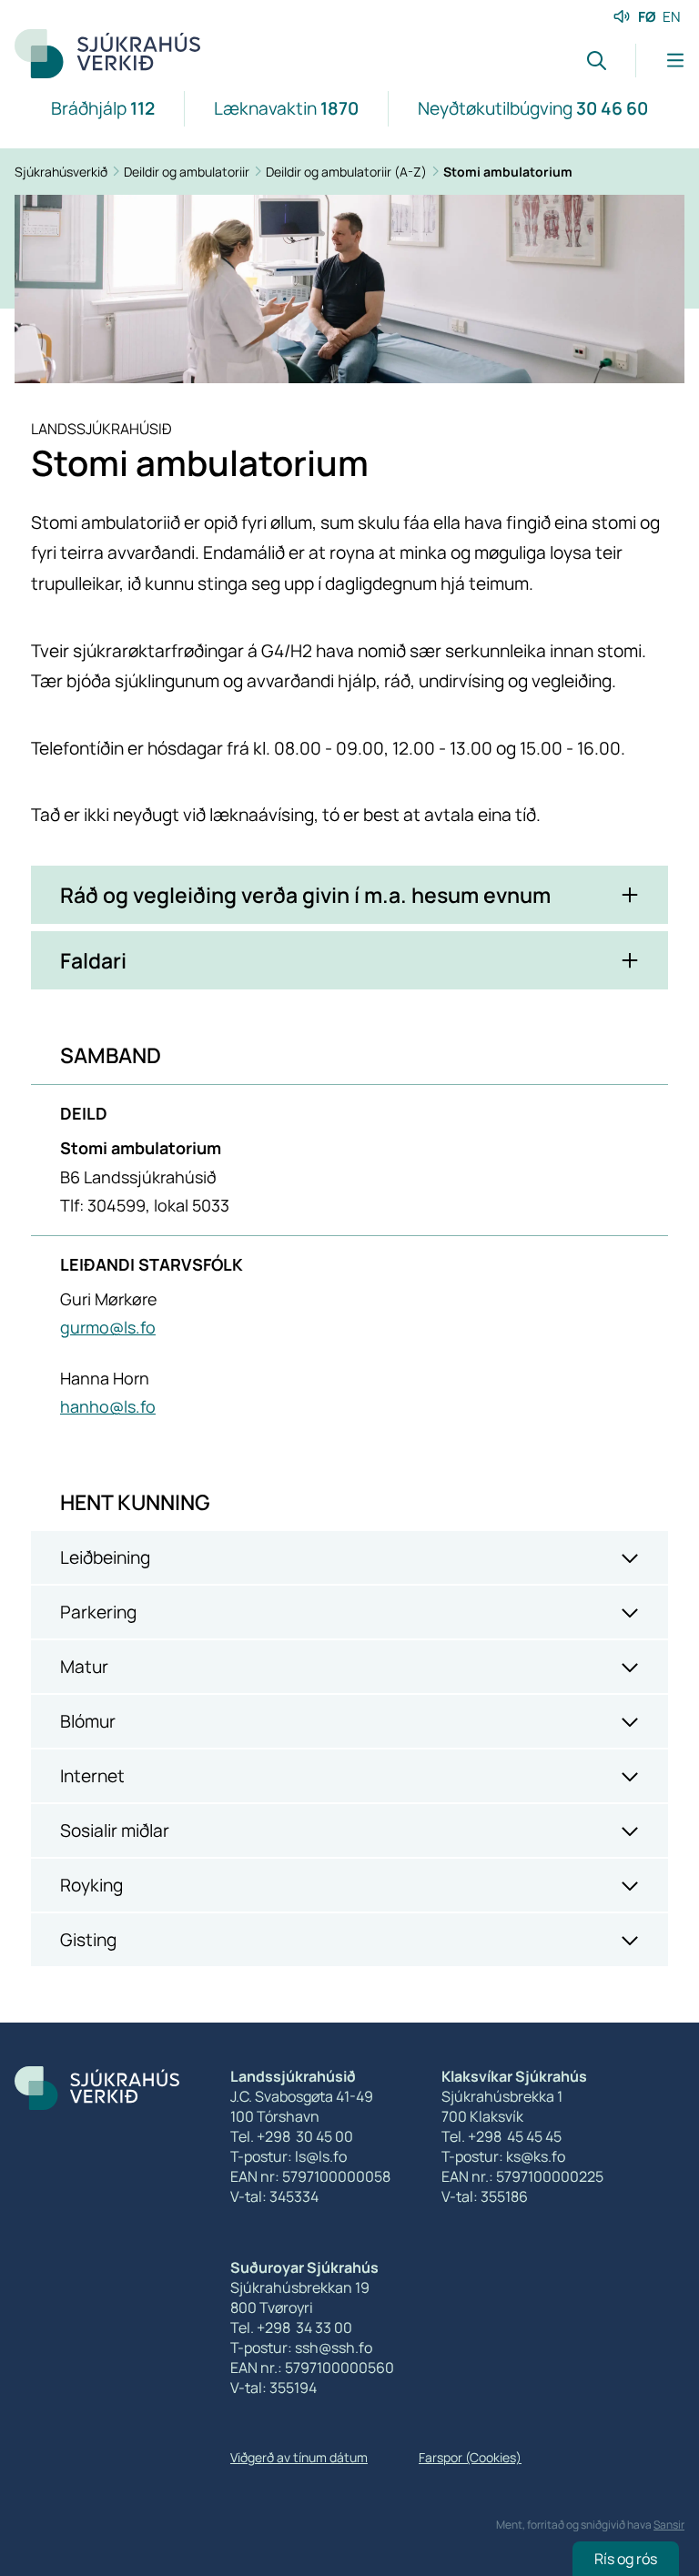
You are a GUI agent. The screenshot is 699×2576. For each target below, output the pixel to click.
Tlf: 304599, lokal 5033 (145, 1205)
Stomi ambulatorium (508, 172)
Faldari (93, 960)
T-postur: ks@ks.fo (503, 2156)
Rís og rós (626, 2559)
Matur (84, 1667)
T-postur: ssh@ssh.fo (301, 2348)
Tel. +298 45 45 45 (501, 2136)
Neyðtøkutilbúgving (533, 108)
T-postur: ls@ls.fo (289, 2156)
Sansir (669, 2525)
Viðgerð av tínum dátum (299, 2457)
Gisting (88, 1940)
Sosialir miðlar (115, 1831)
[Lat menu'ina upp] (660, 61)
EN (672, 17)
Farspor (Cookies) (470, 2457)
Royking (91, 1885)
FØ (647, 17)
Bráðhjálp (103, 108)
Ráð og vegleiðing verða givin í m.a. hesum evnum (305, 895)
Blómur (88, 1721)
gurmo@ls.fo (108, 1327)
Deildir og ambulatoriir (188, 172)
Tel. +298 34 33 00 (291, 2328)
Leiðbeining (105, 1557)
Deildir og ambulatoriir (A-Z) (348, 172)
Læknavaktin (286, 108)
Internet (92, 1776)
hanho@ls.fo (108, 1406)
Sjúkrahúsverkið (62, 172)
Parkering (98, 1612)
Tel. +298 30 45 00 (292, 2136)
